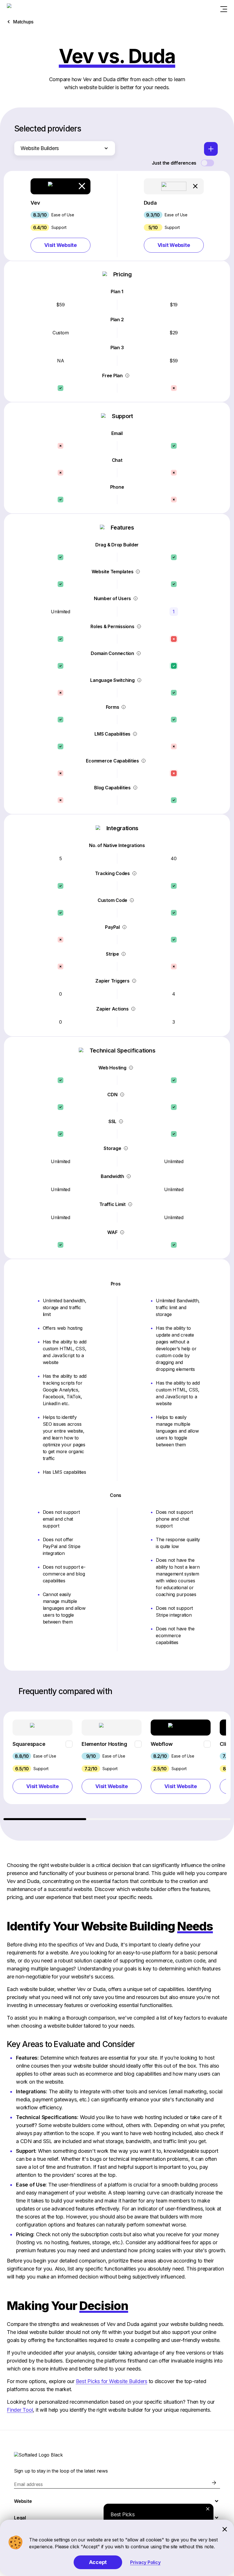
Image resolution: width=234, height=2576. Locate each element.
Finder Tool (20, 2410)
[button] (60, 215)
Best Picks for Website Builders (112, 2381)
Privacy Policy (145, 2562)
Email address (28, 2484)
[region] (117, 1766)
